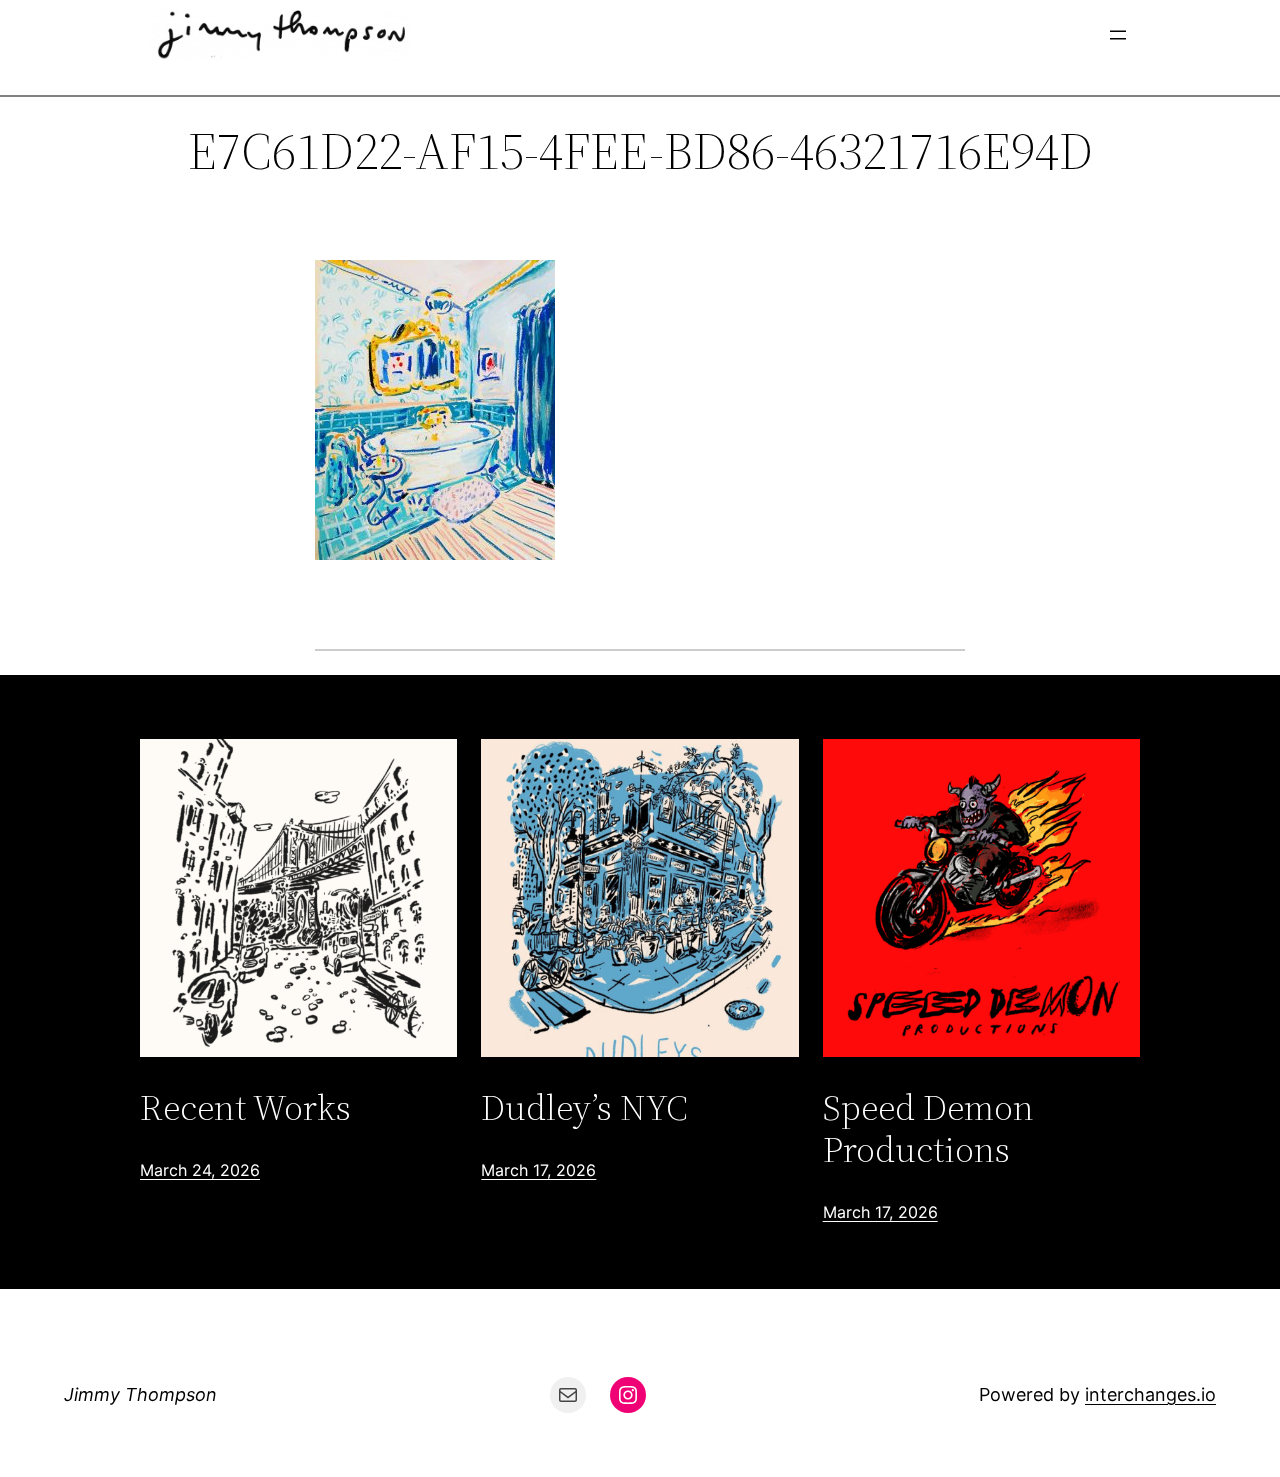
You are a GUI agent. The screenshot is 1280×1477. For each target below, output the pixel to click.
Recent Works (245, 1107)
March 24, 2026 (200, 1170)
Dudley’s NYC (584, 1107)
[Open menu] (1118, 35)
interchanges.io (1150, 1394)
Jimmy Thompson (140, 1394)
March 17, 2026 (538, 1170)
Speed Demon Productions (928, 1128)
